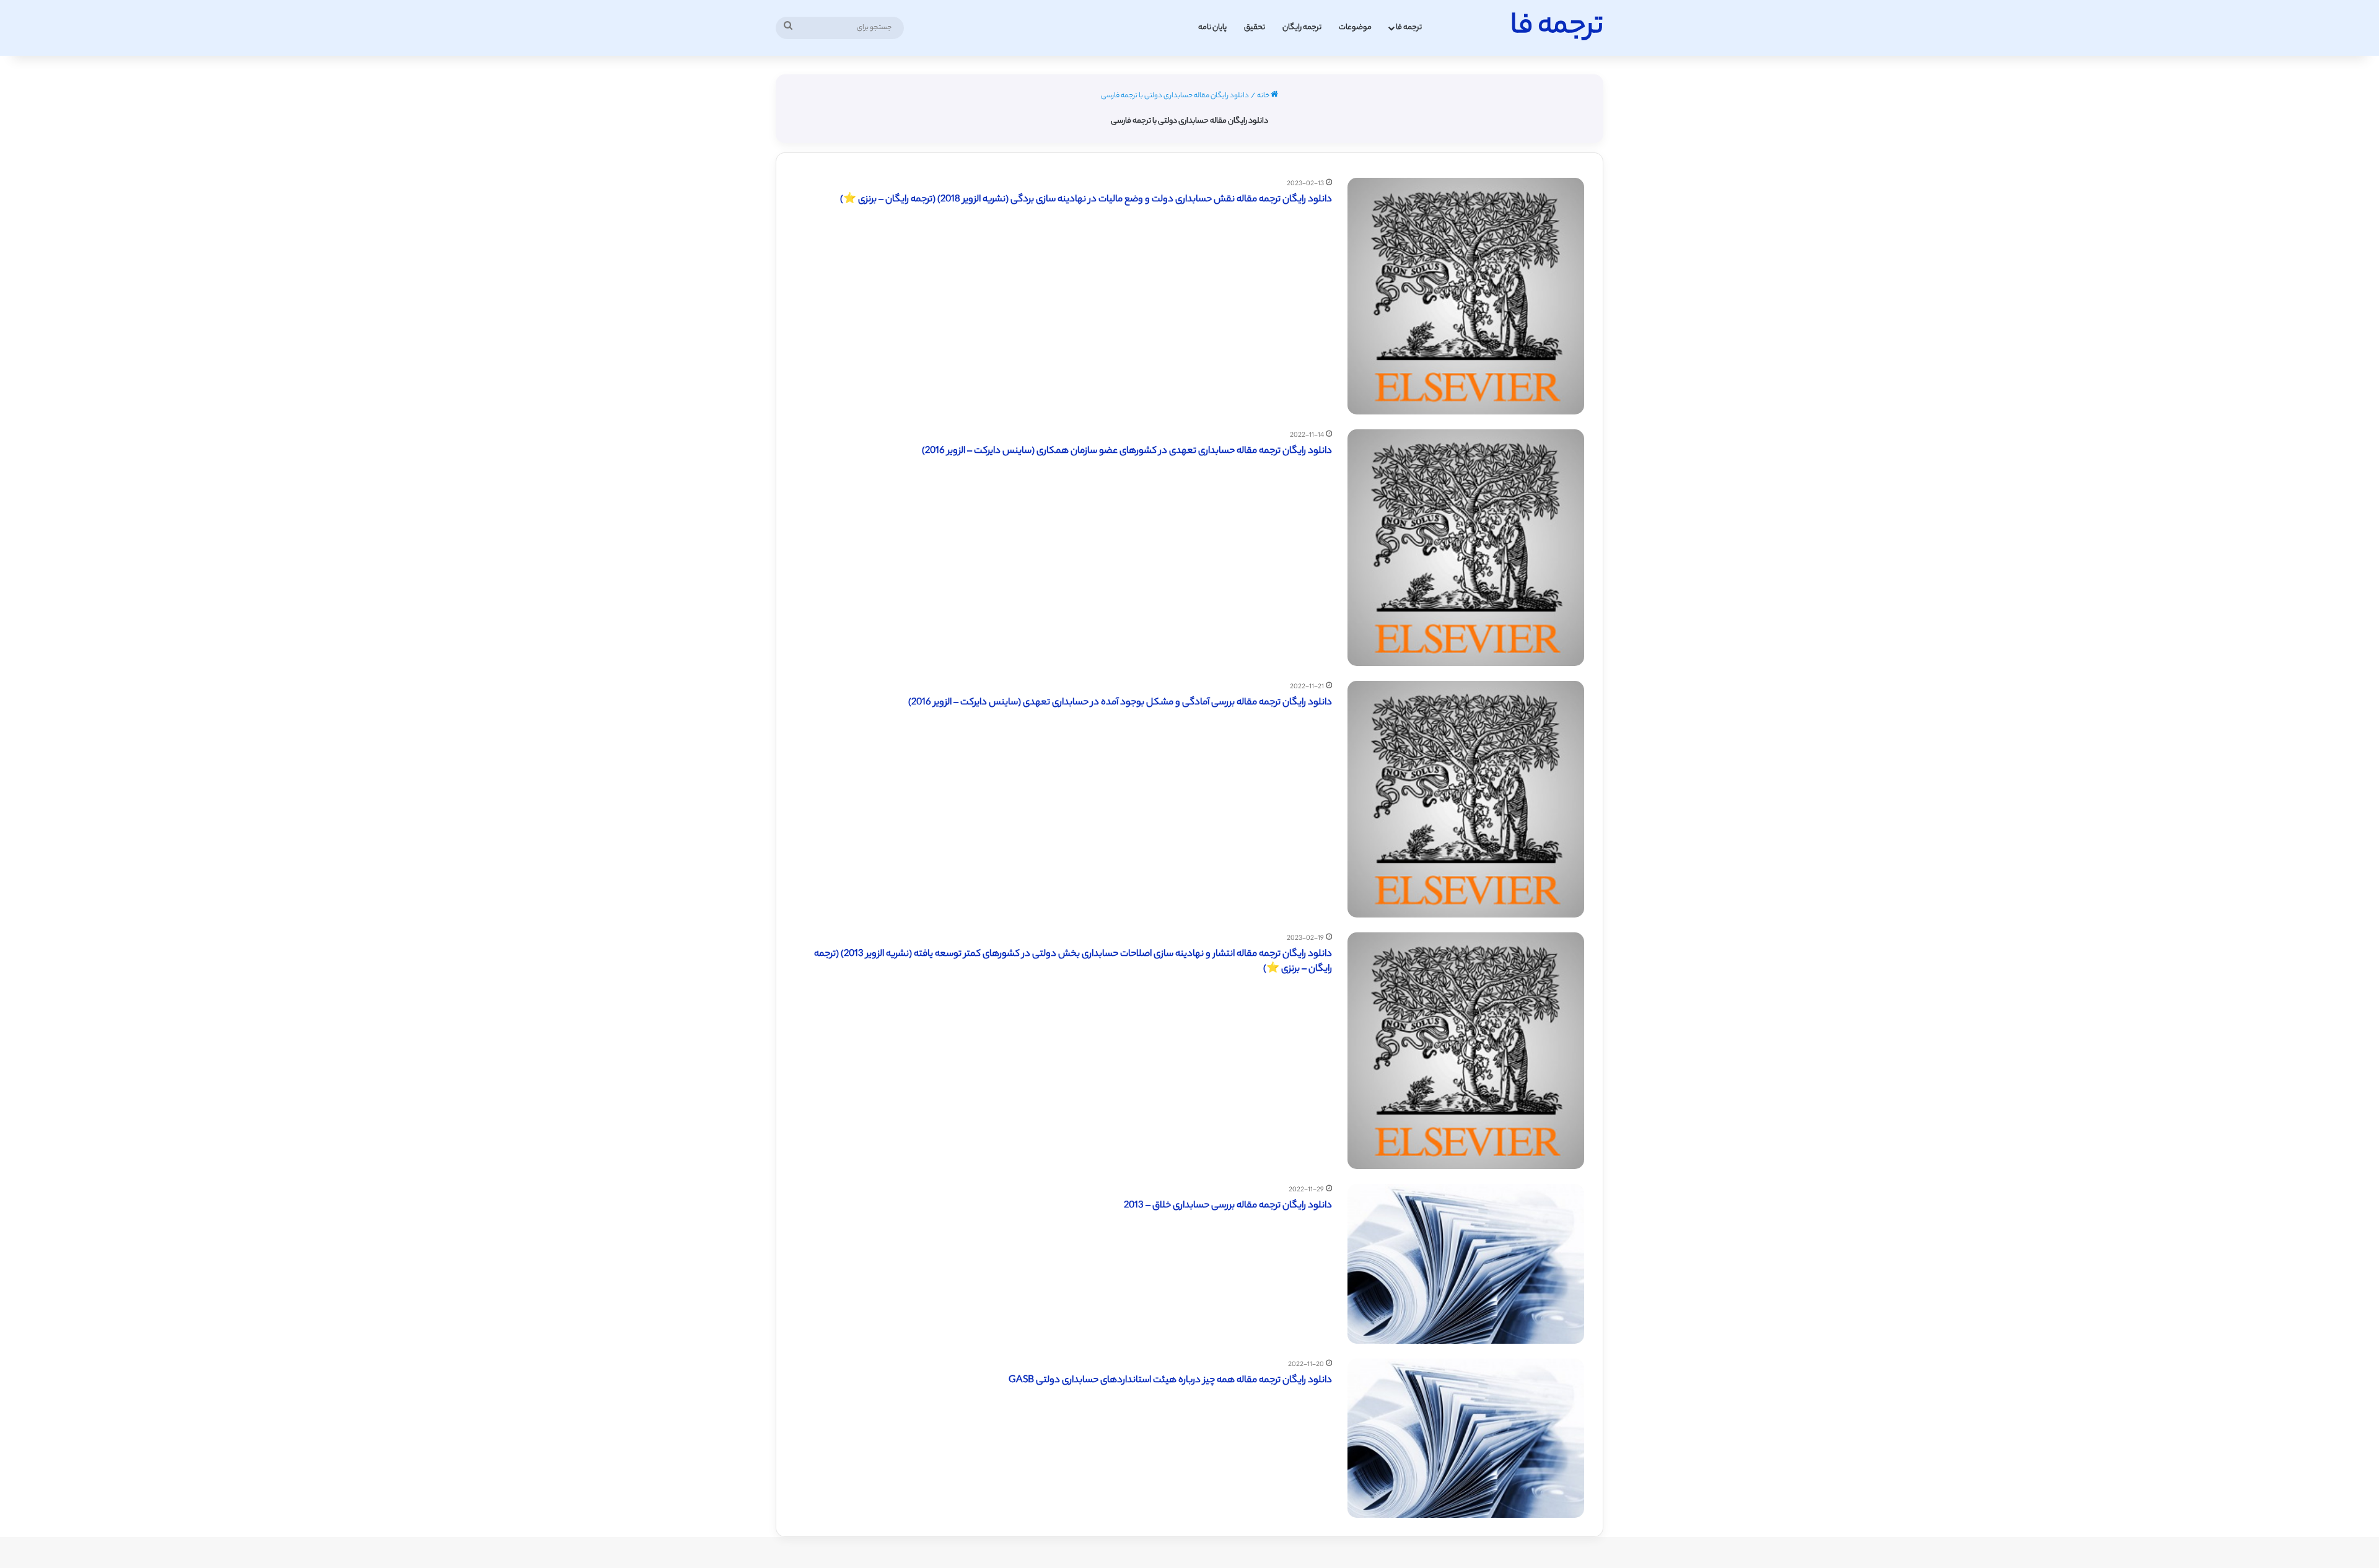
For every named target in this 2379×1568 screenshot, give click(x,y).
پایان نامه (1212, 28)
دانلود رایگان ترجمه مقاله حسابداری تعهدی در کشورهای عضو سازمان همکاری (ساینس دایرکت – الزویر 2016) (1127, 451)
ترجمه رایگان (1302, 28)
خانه (1264, 96)
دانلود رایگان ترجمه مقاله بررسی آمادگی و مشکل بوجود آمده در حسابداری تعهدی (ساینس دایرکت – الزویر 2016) (1120, 703)
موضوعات (1355, 28)
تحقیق (1255, 28)
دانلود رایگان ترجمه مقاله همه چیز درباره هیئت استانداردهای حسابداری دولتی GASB (1170, 1381)
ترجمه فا (1409, 28)
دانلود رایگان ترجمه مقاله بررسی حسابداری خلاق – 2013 (1228, 1206)
